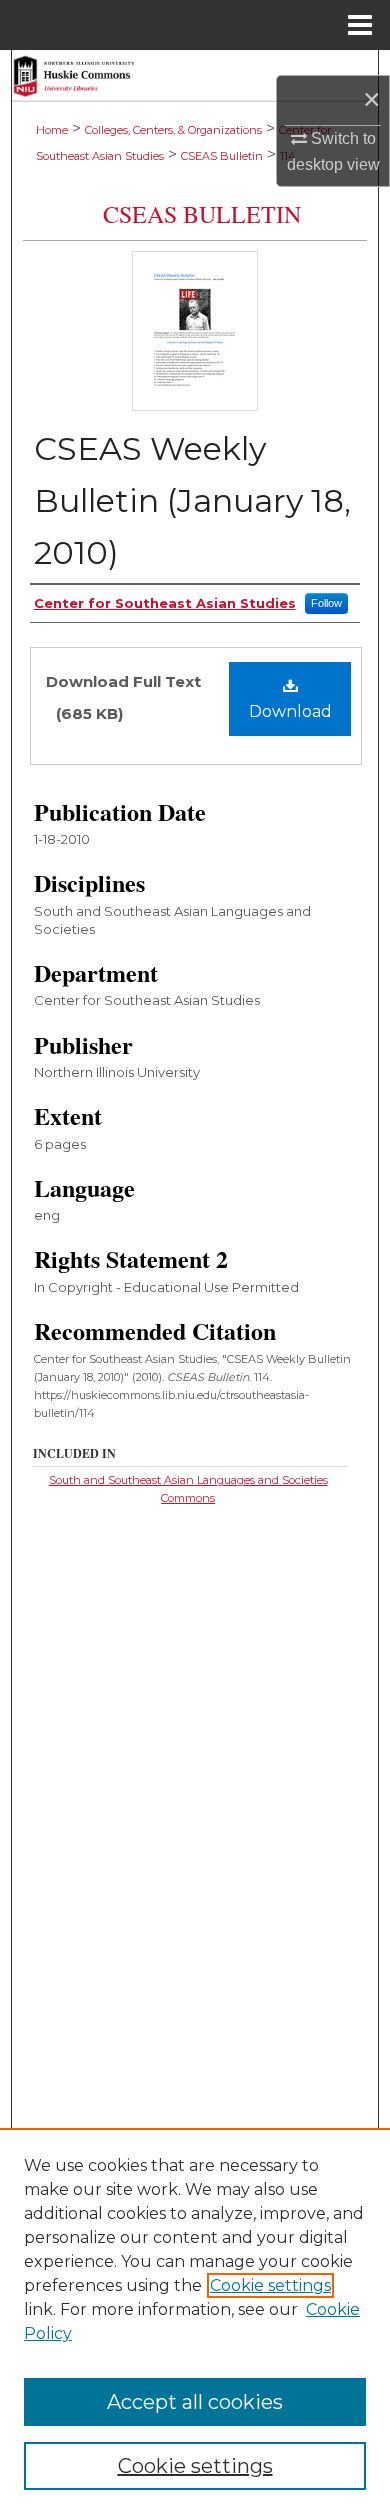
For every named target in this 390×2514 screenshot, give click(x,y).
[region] (195, 2321)
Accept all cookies (195, 2402)
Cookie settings (270, 2285)
